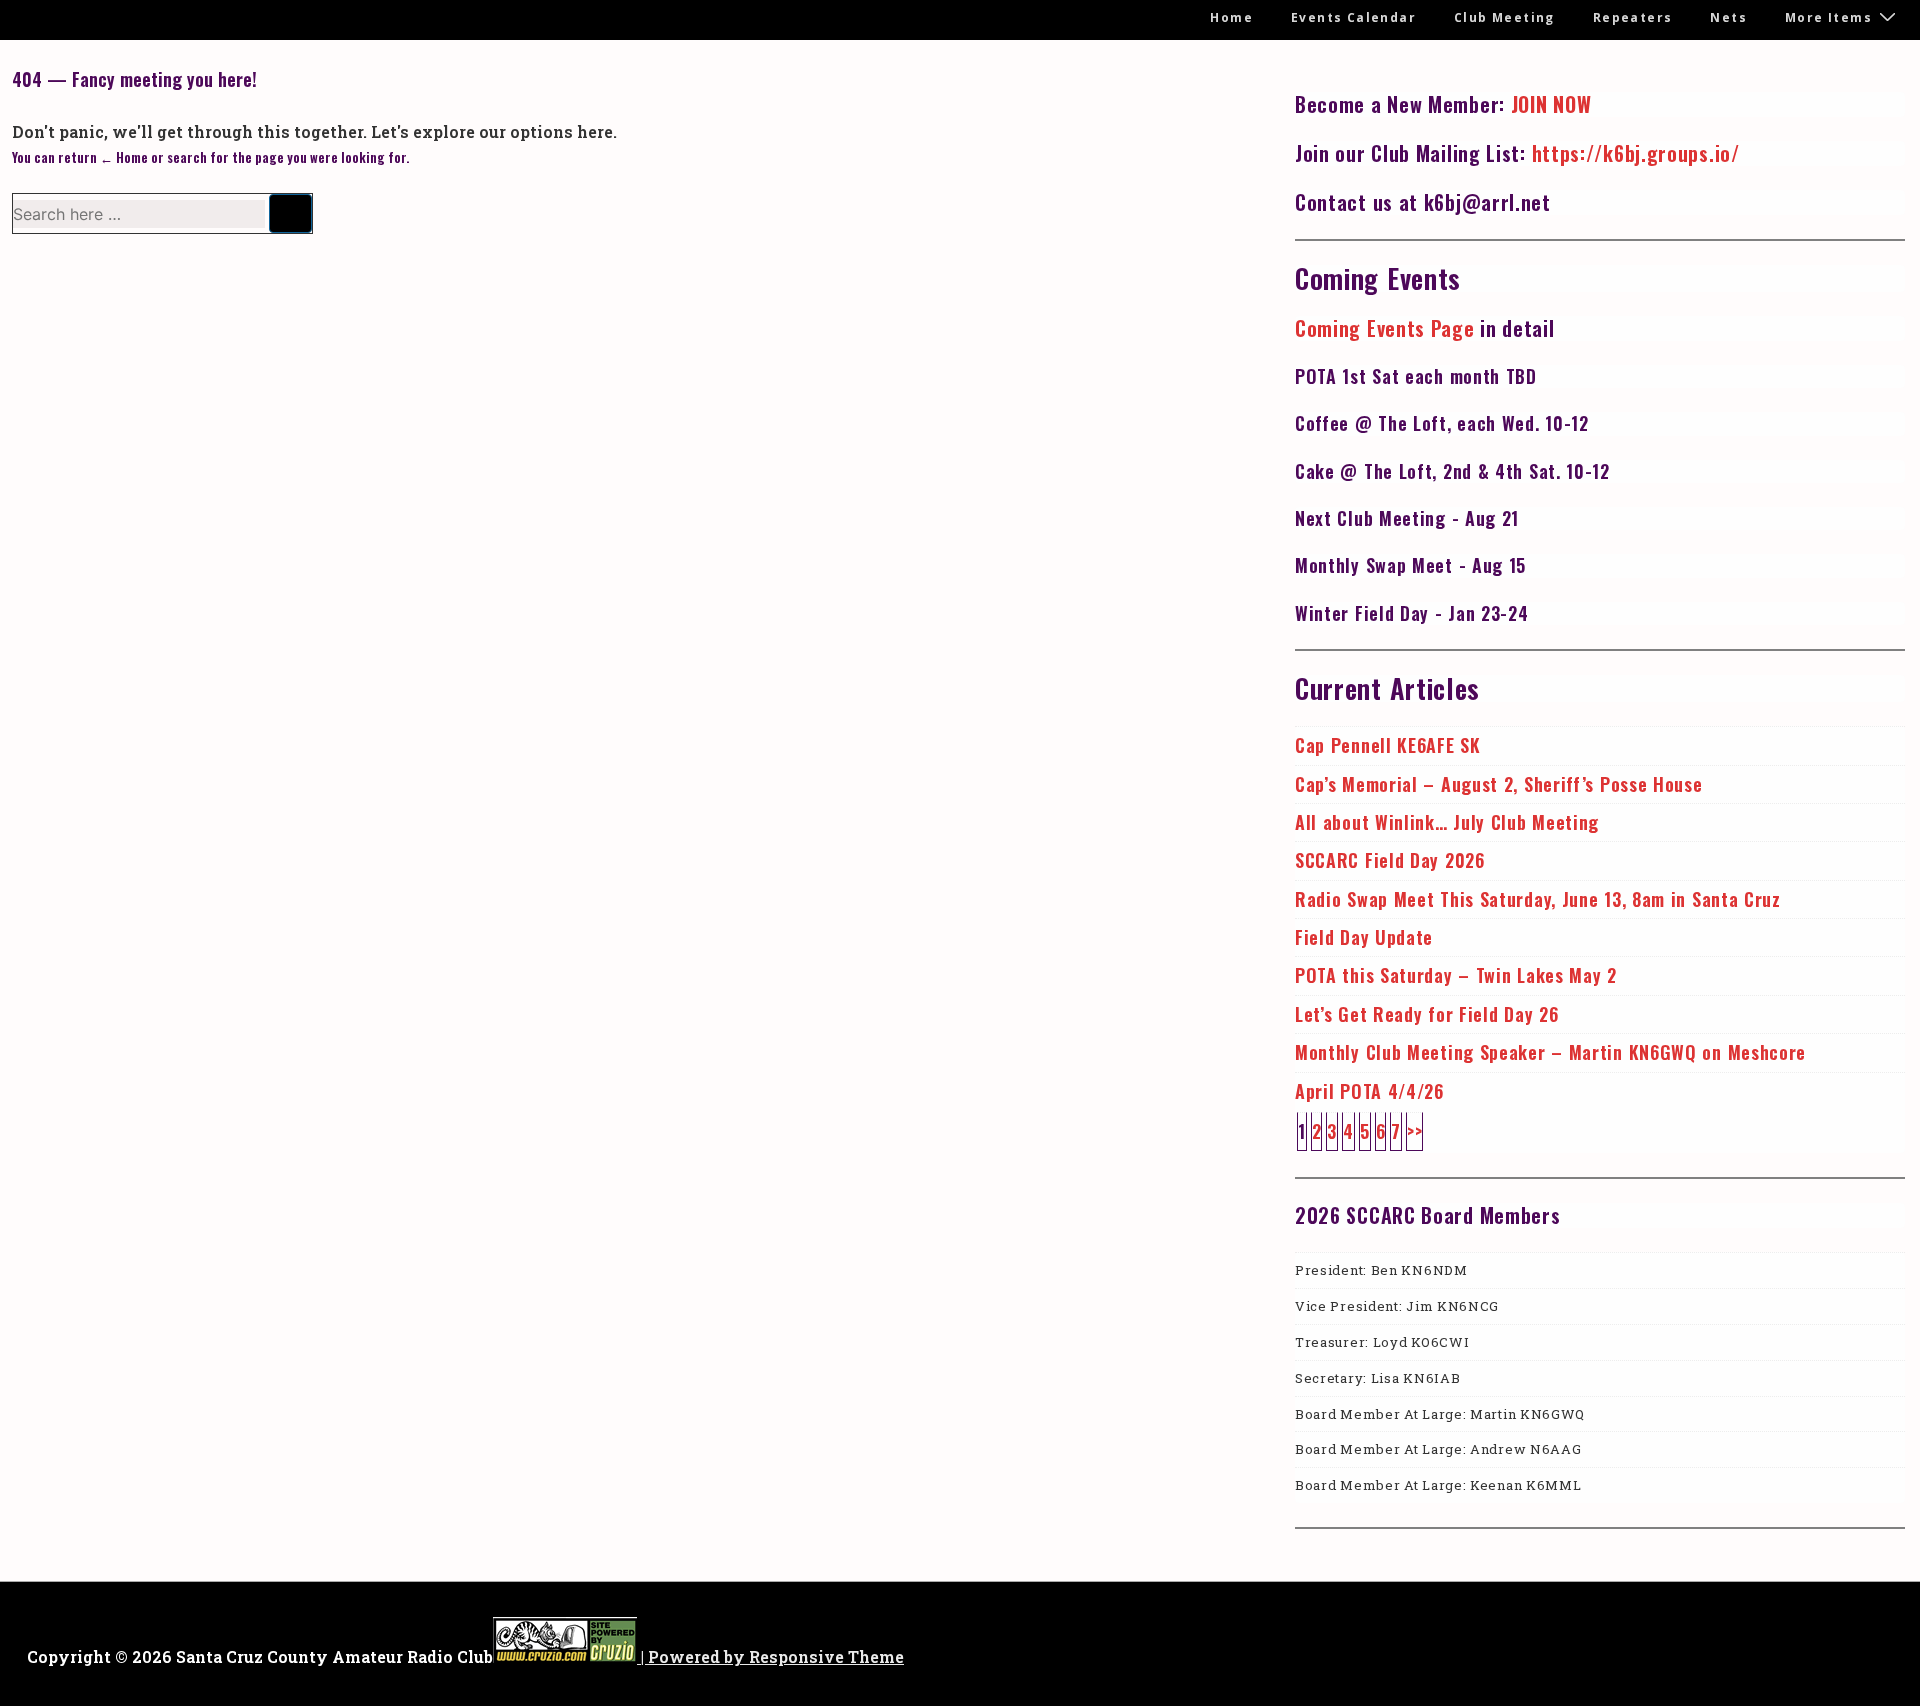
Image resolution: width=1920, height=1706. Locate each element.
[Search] (290, 213)
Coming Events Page (1385, 328)
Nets (1728, 17)
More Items (1828, 17)
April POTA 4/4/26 (1369, 1091)
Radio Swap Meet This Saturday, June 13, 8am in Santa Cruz (1538, 899)
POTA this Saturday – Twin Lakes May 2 (1456, 975)
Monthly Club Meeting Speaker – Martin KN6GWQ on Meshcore (1550, 1052)
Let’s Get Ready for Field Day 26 (1426, 1014)
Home (1231, 17)
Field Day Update (1364, 937)
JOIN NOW (1551, 104)
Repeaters (1633, 17)
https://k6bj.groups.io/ (1636, 153)
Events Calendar (1353, 17)
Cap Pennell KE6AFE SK (1388, 745)
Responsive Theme (826, 1656)
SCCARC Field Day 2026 (1390, 860)
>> (1414, 1131)
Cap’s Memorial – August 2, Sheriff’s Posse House (1499, 784)
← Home (124, 157)
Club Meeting (1504, 17)
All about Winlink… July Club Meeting (1447, 822)
